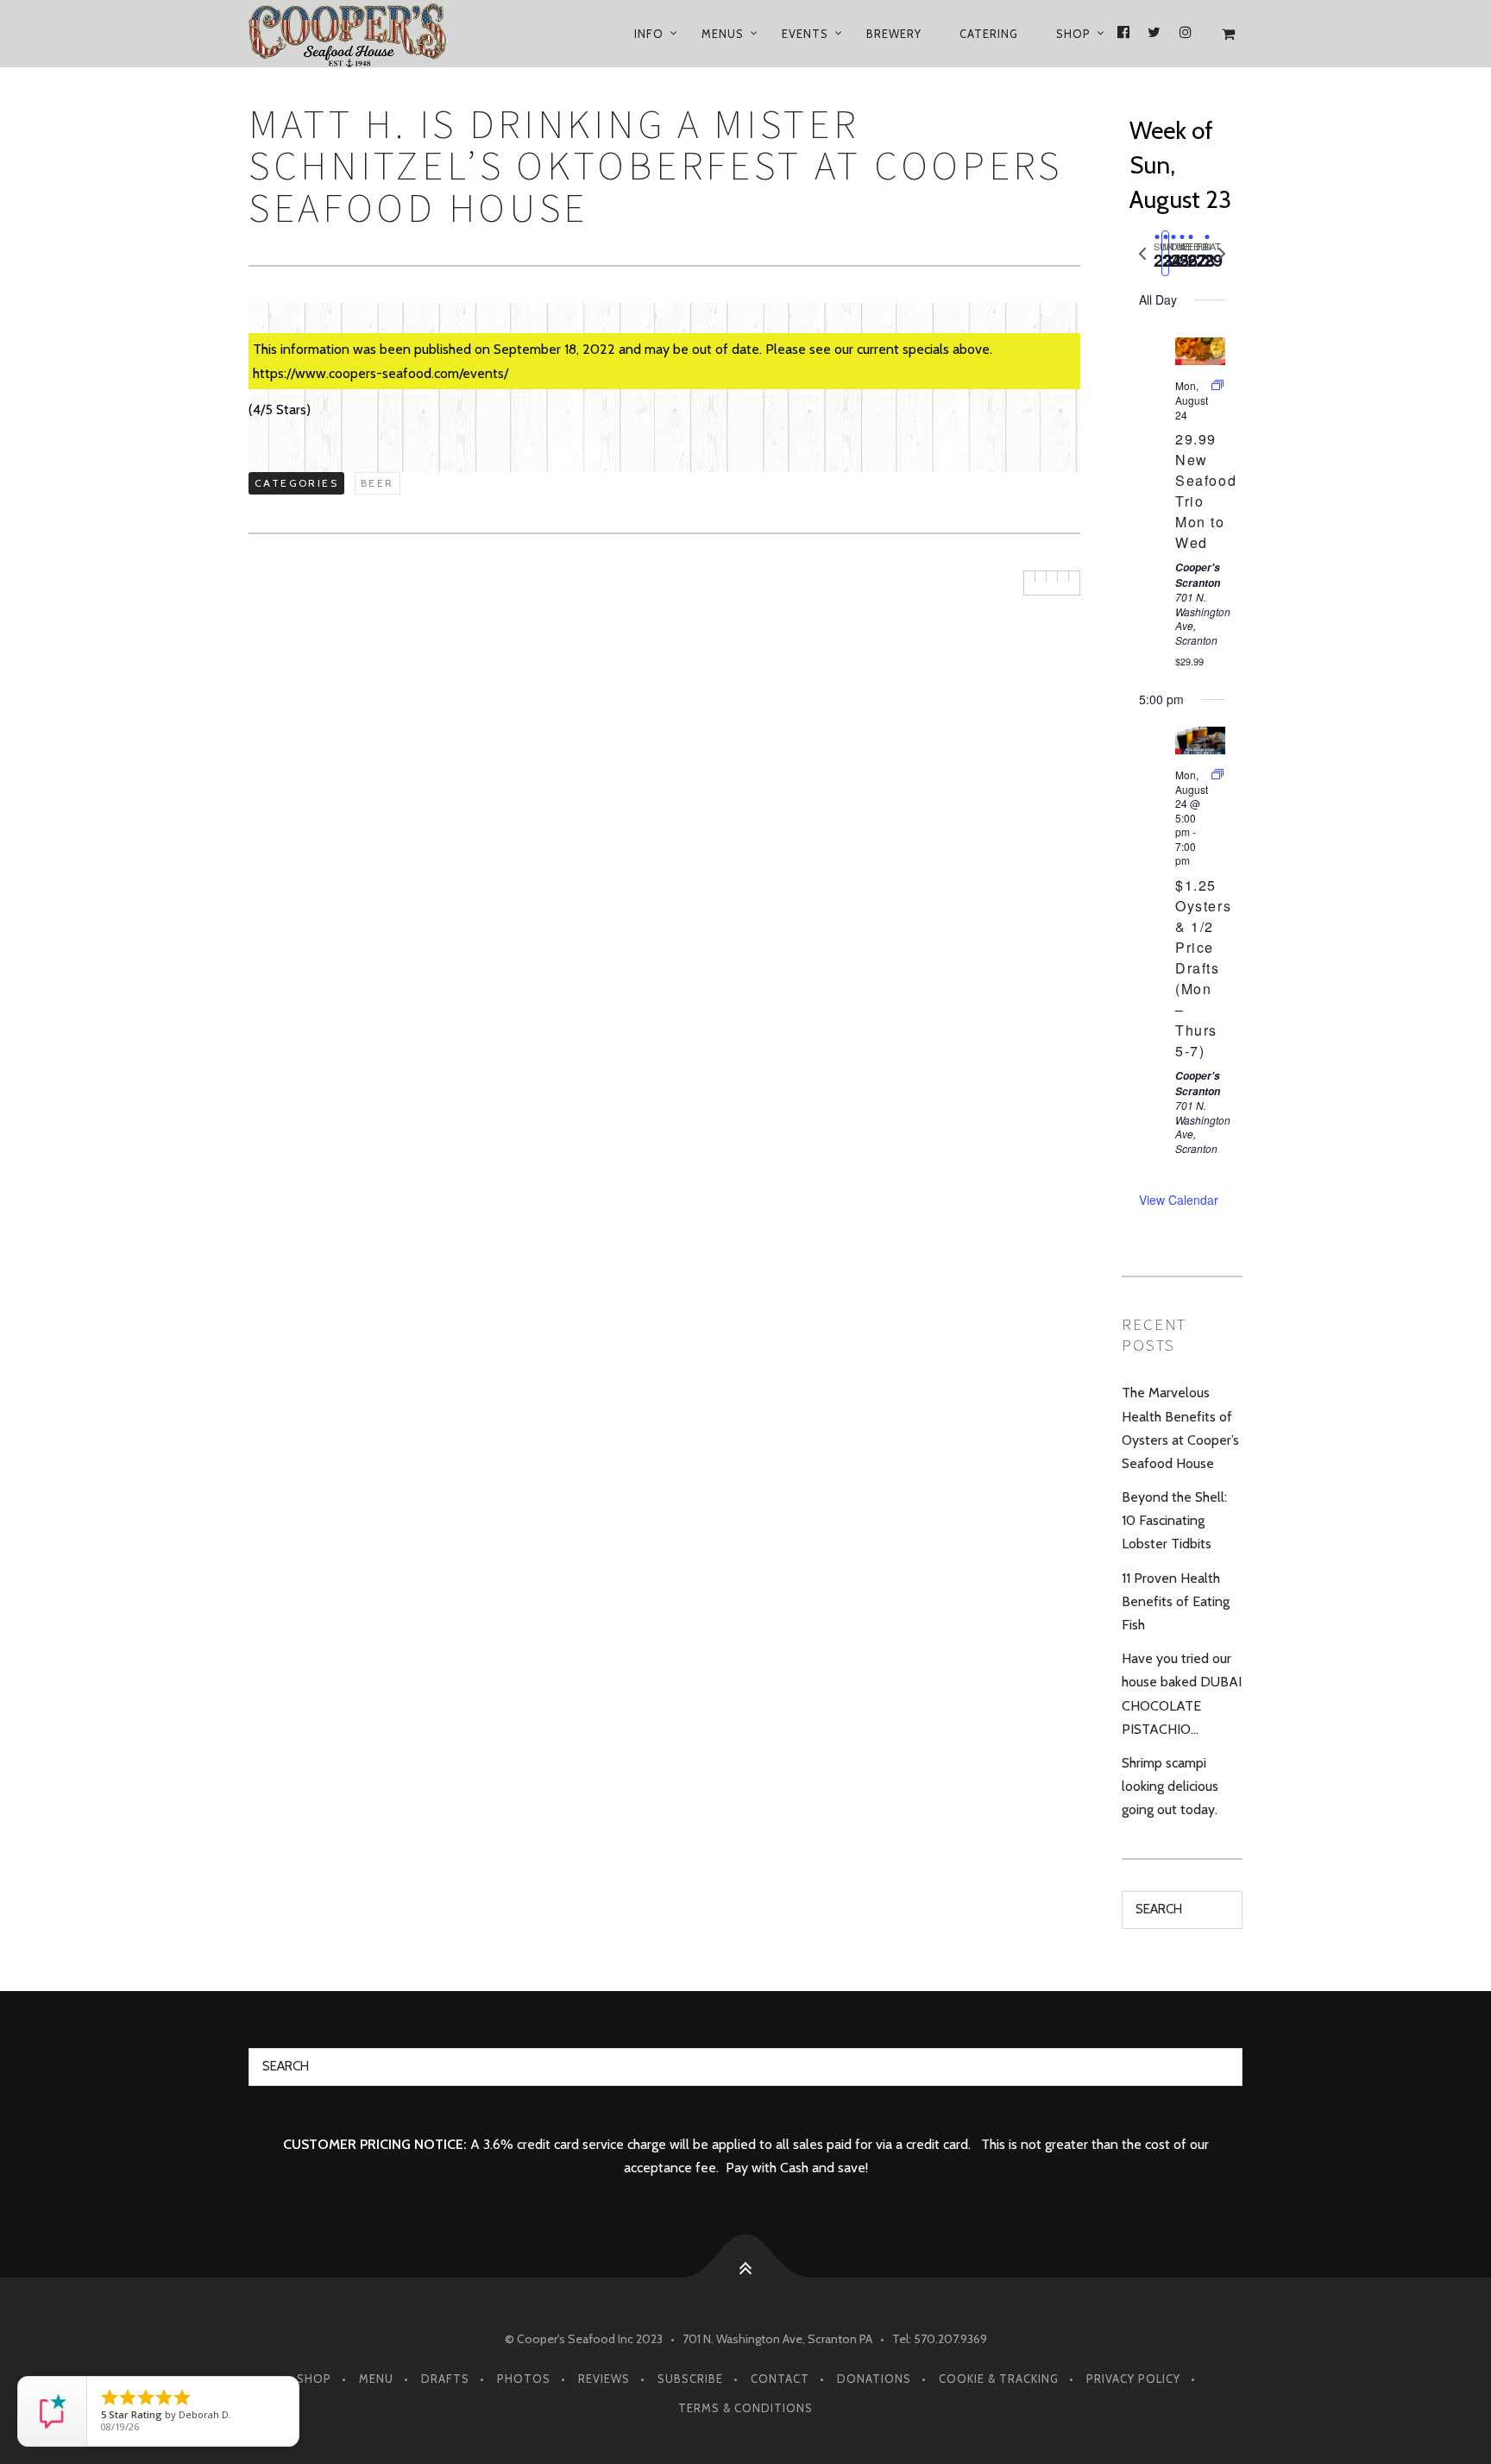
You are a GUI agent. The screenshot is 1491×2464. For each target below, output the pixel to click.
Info (649, 34)
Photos (524, 2379)
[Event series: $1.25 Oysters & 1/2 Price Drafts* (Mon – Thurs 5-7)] (1217, 775)
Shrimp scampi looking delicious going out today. (1170, 1786)
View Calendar (1179, 1200)
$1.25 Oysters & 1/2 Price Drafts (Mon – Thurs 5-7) (1203, 968)
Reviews (604, 2379)
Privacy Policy (1133, 2379)
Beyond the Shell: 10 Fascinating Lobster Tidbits (1174, 1520)
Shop (1073, 34)
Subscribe (690, 2379)
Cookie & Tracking (999, 2379)
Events (805, 34)
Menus (723, 34)
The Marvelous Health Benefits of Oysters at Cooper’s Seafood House (1180, 1428)
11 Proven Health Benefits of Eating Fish (1176, 1601)
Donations (874, 2379)
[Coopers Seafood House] (368, 34)
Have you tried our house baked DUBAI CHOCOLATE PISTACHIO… (1182, 1694)
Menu (376, 2379)
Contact (780, 2379)
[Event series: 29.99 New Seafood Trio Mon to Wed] (1217, 385)
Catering (989, 34)
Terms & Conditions (745, 2408)
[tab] (1157, 253)
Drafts (445, 2379)
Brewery (894, 34)
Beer (377, 483)
